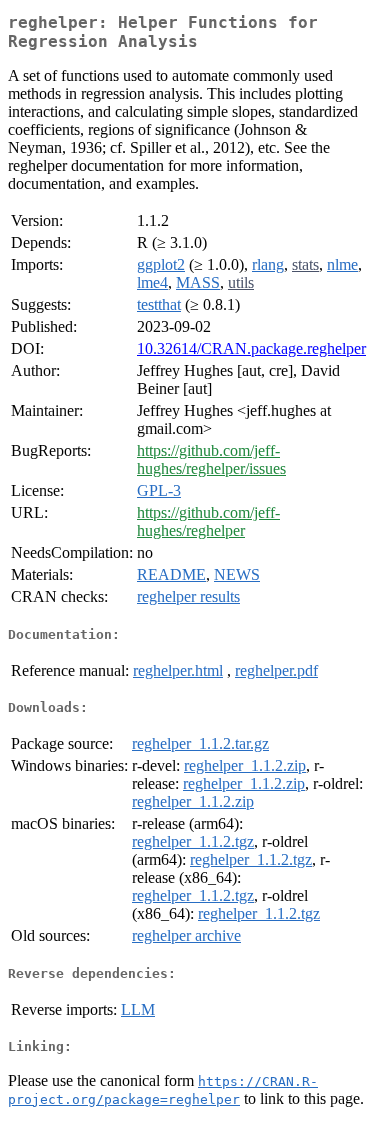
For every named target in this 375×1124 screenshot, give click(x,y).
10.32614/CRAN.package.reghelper (251, 348)
